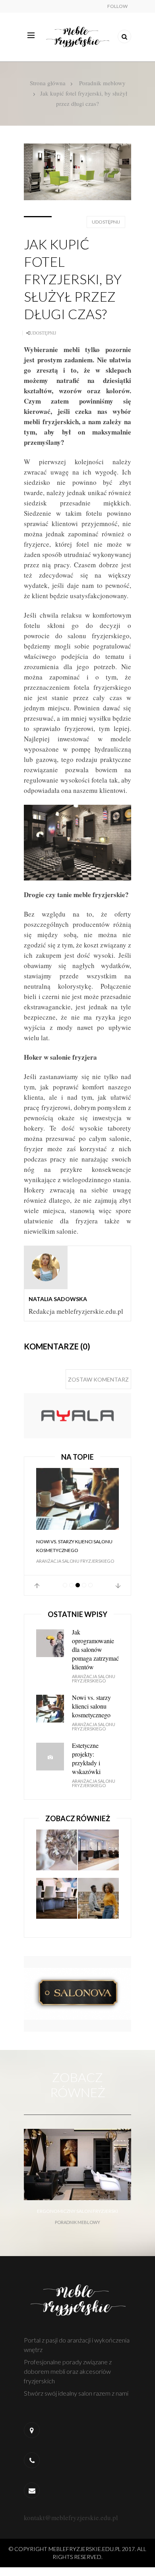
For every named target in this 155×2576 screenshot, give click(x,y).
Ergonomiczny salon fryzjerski (77, 2211)
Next (118, 1586)
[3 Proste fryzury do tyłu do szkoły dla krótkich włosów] (98, 1902)
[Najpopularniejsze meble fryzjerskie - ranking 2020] (57, 1902)
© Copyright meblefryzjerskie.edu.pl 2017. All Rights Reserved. (77, 2553)
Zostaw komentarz (98, 1379)
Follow (117, 6)
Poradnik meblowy (102, 83)
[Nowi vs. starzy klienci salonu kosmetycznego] (77, 1499)
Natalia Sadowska (58, 1299)
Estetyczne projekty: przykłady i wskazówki (86, 1758)
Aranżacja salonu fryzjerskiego (75, 1561)
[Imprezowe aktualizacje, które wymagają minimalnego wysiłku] (57, 1853)
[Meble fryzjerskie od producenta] (77, 1415)
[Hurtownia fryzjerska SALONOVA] (77, 1993)
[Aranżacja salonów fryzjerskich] (98, 1853)
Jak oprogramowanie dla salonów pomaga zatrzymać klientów (95, 1649)
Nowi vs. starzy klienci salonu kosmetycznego (74, 1546)
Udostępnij (106, 222)
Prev (37, 1586)
